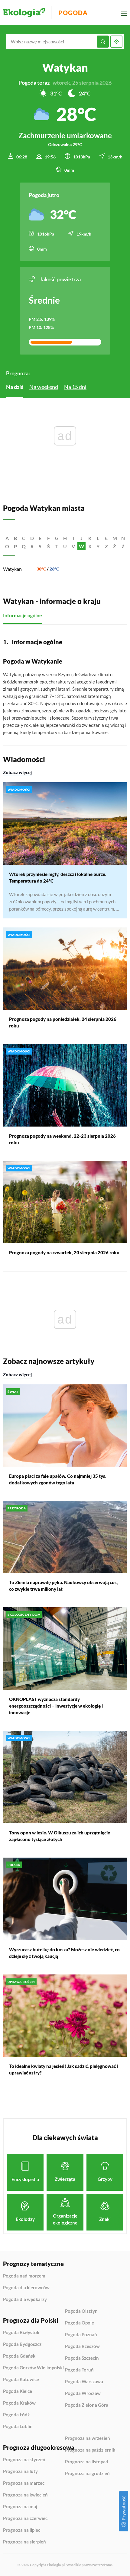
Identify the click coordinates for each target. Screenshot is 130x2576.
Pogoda (73, 13)
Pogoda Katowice (21, 2380)
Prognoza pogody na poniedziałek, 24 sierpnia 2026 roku (63, 1022)
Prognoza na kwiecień (25, 2495)
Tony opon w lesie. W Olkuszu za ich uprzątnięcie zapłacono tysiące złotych (60, 1836)
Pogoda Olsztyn (81, 2311)
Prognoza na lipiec (22, 2530)
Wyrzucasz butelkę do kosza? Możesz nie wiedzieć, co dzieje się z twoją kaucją (64, 1953)
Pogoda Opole (80, 2323)
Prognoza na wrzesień (88, 2438)
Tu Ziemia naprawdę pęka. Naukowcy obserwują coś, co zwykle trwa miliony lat (63, 1586)
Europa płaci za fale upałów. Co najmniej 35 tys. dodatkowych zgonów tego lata (58, 1479)
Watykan (12, 569)
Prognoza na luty (20, 2471)
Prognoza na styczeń (24, 2460)
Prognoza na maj (20, 2507)
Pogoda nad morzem (24, 2276)
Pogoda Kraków (19, 2403)
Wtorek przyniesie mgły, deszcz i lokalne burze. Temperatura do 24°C (58, 877)
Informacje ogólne (23, 615)
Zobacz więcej (17, 772)
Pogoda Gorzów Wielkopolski (33, 2368)
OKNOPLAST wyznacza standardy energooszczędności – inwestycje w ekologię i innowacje (56, 1706)
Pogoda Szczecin (82, 2358)
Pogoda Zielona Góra (87, 2405)
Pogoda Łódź (16, 2415)
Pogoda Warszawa (84, 2382)
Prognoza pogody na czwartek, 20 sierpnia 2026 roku (64, 1252)
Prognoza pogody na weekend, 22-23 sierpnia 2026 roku (62, 1139)
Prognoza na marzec (24, 2483)
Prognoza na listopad (87, 2462)
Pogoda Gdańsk (19, 2356)
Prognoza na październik (90, 2450)
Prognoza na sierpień (24, 2542)
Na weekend (44, 387)
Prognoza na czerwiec (25, 2518)
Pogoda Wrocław (83, 2393)
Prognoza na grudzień (87, 2473)
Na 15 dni (75, 387)
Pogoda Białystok (21, 2333)
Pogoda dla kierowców (26, 2288)
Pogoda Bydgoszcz (22, 2344)
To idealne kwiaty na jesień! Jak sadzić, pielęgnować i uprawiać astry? (63, 2069)
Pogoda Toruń (79, 2370)
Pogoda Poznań (81, 2335)
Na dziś (15, 387)
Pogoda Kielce (18, 2391)
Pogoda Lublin (18, 2426)
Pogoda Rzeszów (82, 2346)
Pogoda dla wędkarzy (25, 2299)
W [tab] (81, 546)
